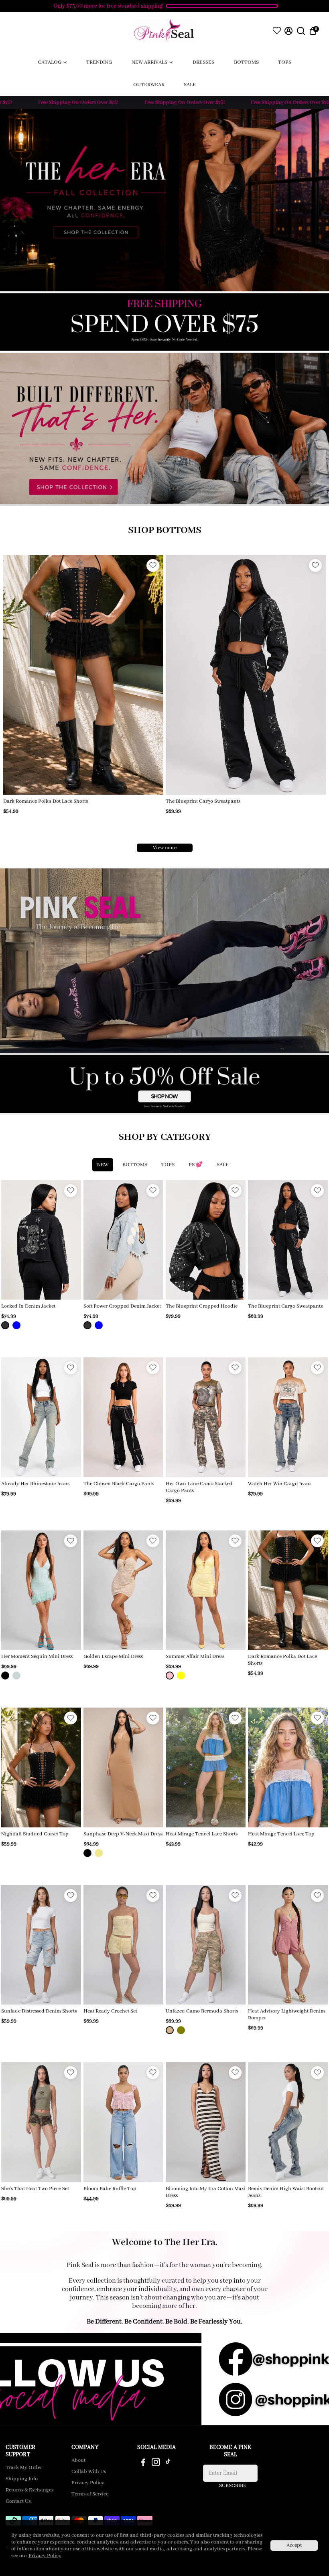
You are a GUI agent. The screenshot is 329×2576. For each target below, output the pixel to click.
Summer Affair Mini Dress (195, 1656)
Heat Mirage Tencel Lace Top (281, 1834)
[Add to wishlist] (153, 565)
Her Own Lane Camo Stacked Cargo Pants (199, 1487)
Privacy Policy (88, 2483)
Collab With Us (89, 2472)
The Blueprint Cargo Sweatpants (203, 801)
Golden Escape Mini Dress (113, 1656)
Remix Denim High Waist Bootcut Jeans (286, 2192)
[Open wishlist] (277, 30)
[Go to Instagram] (156, 2464)
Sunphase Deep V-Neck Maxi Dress (123, 1834)
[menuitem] (52, 62)
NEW (103, 1165)
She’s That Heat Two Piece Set (35, 2189)
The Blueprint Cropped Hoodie (202, 1306)
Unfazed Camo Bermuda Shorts (202, 2011)
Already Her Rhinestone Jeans (35, 1484)
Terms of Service (90, 2494)
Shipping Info (22, 2479)
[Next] (149, 673)
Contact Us (18, 2501)
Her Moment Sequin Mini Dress (37, 1656)
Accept (294, 2545)
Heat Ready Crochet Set (110, 2011)
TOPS (168, 1165)
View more (165, 848)
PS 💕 (196, 1165)
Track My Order (24, 2468)
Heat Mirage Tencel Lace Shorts (202, 1834)
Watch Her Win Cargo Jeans (280, 1484)
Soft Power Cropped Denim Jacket (122, 1306)
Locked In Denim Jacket (28, 1306)
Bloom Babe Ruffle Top (110, 2189)
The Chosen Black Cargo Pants (119, 1484)
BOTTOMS (135, 1165)
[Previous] (18, 673)
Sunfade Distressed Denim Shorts (39, 2011)
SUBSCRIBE (233, 2486)
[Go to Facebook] (143, 2464)
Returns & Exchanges (29, 2490)
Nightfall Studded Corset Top (35, 1834)
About (78, 2461)
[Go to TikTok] (168, 2464)
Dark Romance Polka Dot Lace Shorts (46, 801)
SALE (223, 1165)
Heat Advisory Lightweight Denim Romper (286, 2015)
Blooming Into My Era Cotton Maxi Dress (206, 2192)
